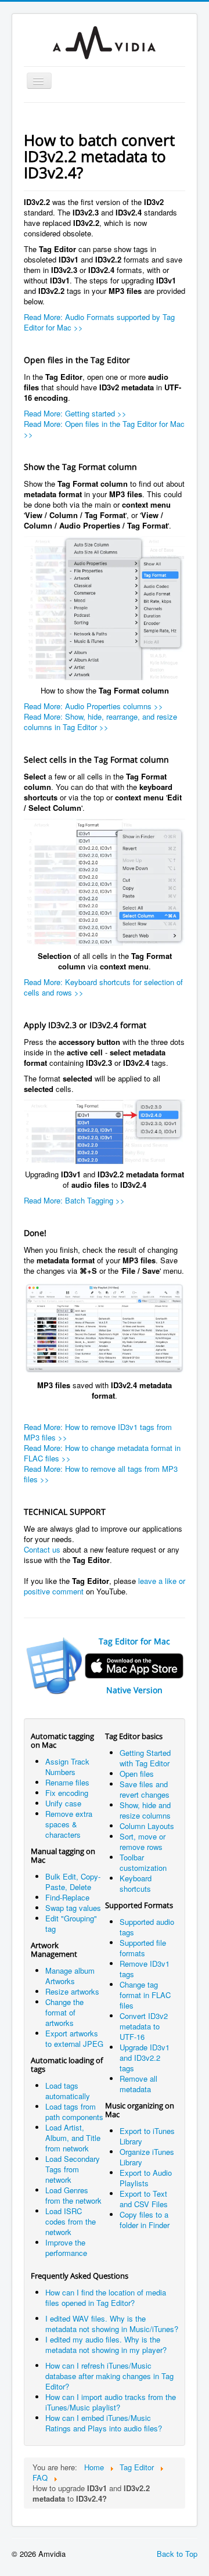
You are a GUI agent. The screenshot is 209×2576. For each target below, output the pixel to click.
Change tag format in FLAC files (145, 1995)
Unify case (63, 1803)
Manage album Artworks (70, 1976)
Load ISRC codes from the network (71, 2221)
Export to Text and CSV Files (144, 2199)
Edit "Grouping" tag (71, 1923)
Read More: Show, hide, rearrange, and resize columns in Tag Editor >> (100, 722)
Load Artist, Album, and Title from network (73, 2138)
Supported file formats (143, 1948)
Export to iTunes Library (147, 2136)
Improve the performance (66, 2248)
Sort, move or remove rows (143, 1842)
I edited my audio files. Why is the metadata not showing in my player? (106, 2345)
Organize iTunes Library (147, 2157)
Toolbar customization (143, 1862)
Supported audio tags (147, 1927)
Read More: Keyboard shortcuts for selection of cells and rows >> (103, 987)
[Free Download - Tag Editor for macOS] (105, 608)
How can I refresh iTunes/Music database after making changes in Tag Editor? (109, 2376)
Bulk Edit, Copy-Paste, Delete (73, 1882)
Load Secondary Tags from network (73, 2169)
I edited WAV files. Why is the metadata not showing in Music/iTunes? (112, 2324)
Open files (137, 1774)
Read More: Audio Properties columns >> (93, 706)
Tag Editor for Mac (134, 1641)
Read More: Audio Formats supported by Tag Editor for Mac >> (99, 322)
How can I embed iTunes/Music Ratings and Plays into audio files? (104, 2423)
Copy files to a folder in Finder (145, 2220)
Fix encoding (67, 1793)
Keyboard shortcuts (136, 1883)
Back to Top (177, 2554)
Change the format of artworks (64, 2012)
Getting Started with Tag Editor (145, 1758)
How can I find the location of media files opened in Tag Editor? (106, 2297)
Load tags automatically (68, 2091)
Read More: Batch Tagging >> (74, 1200)
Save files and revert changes (145, 1789)
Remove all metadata (138, 2084)
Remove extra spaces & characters (69, 1824)
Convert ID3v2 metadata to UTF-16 (144, 2026)
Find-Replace (67, 1897)
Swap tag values (73, 1908)
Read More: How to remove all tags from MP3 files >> (101, 1474)
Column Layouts (147, 1826)
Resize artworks (72, 1991)
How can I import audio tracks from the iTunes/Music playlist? (111, 2402)
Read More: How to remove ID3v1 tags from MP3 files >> (98, 1432)
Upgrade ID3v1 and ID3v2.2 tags (145, 2058)
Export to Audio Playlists (146, 2178)
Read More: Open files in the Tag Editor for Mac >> (104, 429)
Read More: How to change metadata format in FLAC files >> (102, 1453)
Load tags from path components (74, 2112)
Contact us (42, 1549)
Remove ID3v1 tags (145, 1969)
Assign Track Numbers (67, 1767)
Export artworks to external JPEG (74, 2038)
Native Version (134, 1690)
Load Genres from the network (73, 2195)
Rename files (67, 1782)
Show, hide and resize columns (145, 1810)
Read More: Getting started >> (75, 413)
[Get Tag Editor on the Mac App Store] (55, 1664)
